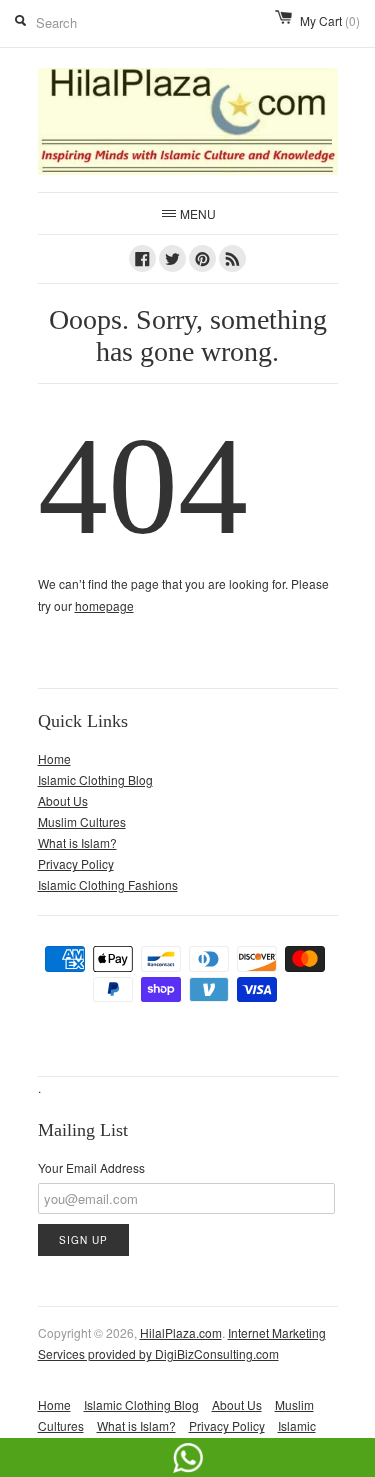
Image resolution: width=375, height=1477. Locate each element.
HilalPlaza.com (181, 1332)
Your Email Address (91, 1167)
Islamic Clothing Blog (95, 779)
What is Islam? (77, 842)
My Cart (330, 20)
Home (54, 758)
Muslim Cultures (82, 821)
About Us (63, 800)
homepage (104, 605)
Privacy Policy (76, 863)
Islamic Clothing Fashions (108, 884)
